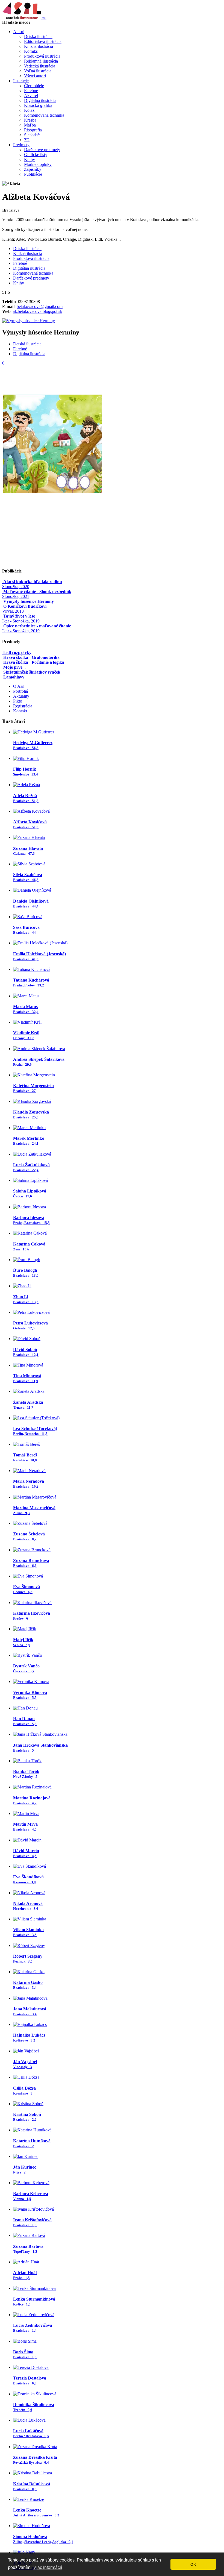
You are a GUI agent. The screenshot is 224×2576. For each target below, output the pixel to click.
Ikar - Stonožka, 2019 (21, 619)
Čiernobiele (34, 86)
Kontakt (20, 711)
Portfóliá (20, 691)
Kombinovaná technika (44, 115)
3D (27, 140)
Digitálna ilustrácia (40, 100)
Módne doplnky (38, 164)
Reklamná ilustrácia (41, 61)
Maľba (30, 125)
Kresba (30, 120)
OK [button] (193, 2564)
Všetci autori (35, 76)
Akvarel (31, 96)
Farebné (31, 91)
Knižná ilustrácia (39, 46)
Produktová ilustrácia (42, 56)
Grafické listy (36, 155)
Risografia (33, 130)
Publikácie (33, 174)
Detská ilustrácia (38, 36)
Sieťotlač (32, 135)
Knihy (30, 159)
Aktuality (21, 696)
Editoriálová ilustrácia (43, 41)
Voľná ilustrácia (38, 71)
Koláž (29, 110)
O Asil (19, 686)
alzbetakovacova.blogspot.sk (38, 311)
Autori (19, 32)
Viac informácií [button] (48, 2567)
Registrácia (23, 706)
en (44, 17)
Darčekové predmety (42, 150)
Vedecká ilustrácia (40, 66)
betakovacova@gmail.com (40, 306)
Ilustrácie (21, 81)
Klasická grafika (38, 105)
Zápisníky (33, 169)
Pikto (18, 701)
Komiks (31, 51)
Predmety (21, 145)
